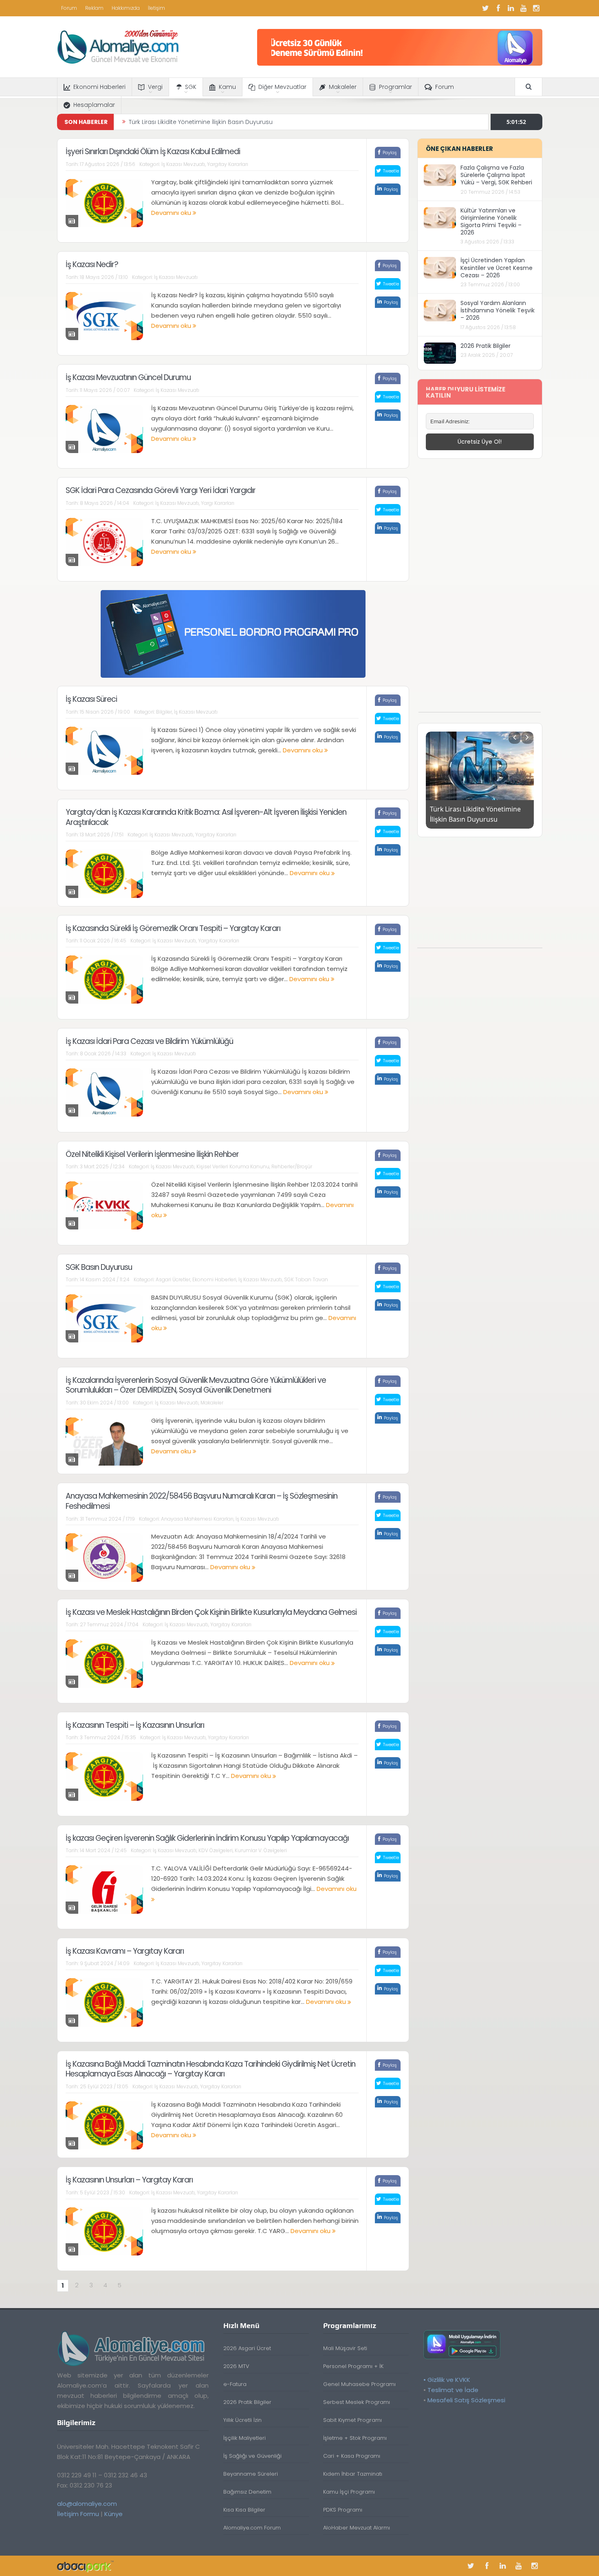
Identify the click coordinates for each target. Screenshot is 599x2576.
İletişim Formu (78, 2514)
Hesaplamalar (94, 105)
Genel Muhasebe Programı (359, 2384)
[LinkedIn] (511, 8)
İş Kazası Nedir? (92, 264)
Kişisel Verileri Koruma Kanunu (233, 1166)
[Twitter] (486, 8)
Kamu (227, 87)
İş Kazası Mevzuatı (183, 164)
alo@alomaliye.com (87, 2504)
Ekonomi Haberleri (99, 87)
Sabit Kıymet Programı (352, 2420)
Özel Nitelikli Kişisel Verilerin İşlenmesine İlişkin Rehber (152, 1154)
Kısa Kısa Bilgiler (244, 2510)
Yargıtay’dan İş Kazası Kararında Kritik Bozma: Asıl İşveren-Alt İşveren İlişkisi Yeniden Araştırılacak (206, 817)
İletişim (156, 8)
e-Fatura (235, 2384)
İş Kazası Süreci (91, 699)
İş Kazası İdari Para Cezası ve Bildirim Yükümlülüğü (149, 1041)
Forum (69, 8)
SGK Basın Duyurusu (99, 1267)
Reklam (94, 8)
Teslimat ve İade (453, 2390)
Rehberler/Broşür (292, 1166)
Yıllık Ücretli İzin (242, 2420)
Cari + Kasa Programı (352, 2456)
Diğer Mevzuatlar (282, 87)
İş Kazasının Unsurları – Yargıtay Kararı (129, 2180)
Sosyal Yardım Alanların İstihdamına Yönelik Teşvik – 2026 (498, 310)
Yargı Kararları (218, 503)
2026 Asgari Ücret (247, 2348)
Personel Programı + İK (353, 2366)
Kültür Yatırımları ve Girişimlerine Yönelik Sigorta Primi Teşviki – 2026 (491, 222)
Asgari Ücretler (173, 1279)
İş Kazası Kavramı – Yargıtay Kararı (125, 1951)
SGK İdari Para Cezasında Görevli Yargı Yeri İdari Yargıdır (161, 490)
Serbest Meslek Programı (357, 2402)
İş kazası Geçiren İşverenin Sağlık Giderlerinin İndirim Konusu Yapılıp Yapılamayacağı (207, 1838)
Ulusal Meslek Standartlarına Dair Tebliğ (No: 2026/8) (204, 122)
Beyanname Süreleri (251, 2474)
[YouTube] (524, 8)
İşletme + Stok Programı (355, 2438)
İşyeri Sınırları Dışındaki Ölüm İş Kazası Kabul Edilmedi (153, 151)
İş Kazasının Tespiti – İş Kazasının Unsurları (135, 1725)
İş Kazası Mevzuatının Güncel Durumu (128, 377)
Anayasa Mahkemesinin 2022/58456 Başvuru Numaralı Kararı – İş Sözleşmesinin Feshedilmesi (202, 1501)
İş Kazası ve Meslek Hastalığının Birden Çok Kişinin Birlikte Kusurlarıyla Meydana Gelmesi (211, 1612)
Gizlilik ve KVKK (449, 2380)
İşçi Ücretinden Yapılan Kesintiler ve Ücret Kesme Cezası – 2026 (497, 268)
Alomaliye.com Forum (252, 2528)
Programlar (395, 87)
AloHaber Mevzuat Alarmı (357, 2528)
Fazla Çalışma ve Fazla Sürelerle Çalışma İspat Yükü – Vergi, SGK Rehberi (496, 175)
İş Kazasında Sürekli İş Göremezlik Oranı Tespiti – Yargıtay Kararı (173, 928)
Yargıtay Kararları (228, 164)
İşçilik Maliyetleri (244, 2438)
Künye (113, 2514)
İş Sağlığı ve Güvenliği (252, 2456)
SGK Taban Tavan (306, 1279)
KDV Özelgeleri (216, 1850)
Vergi (155, 87)
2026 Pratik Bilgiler (486, 346)
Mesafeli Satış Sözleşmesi (466, 2400)
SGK (191, 87)
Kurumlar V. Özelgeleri (261, 1850)
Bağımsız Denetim (247, 2492)
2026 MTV (236, 2366)
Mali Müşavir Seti (345, 2348)
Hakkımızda (126, 8)
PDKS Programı (343, 2510)
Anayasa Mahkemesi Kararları (197, 1519)
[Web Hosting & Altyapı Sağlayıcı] (85, 2566)
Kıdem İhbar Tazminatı (353, 2474)
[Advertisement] (480, 590)
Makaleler (343, 87)
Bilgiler (164, 712)
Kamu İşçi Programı (349, 2492)
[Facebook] (498, 8)
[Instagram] (536, 8)
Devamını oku (172, 213)
